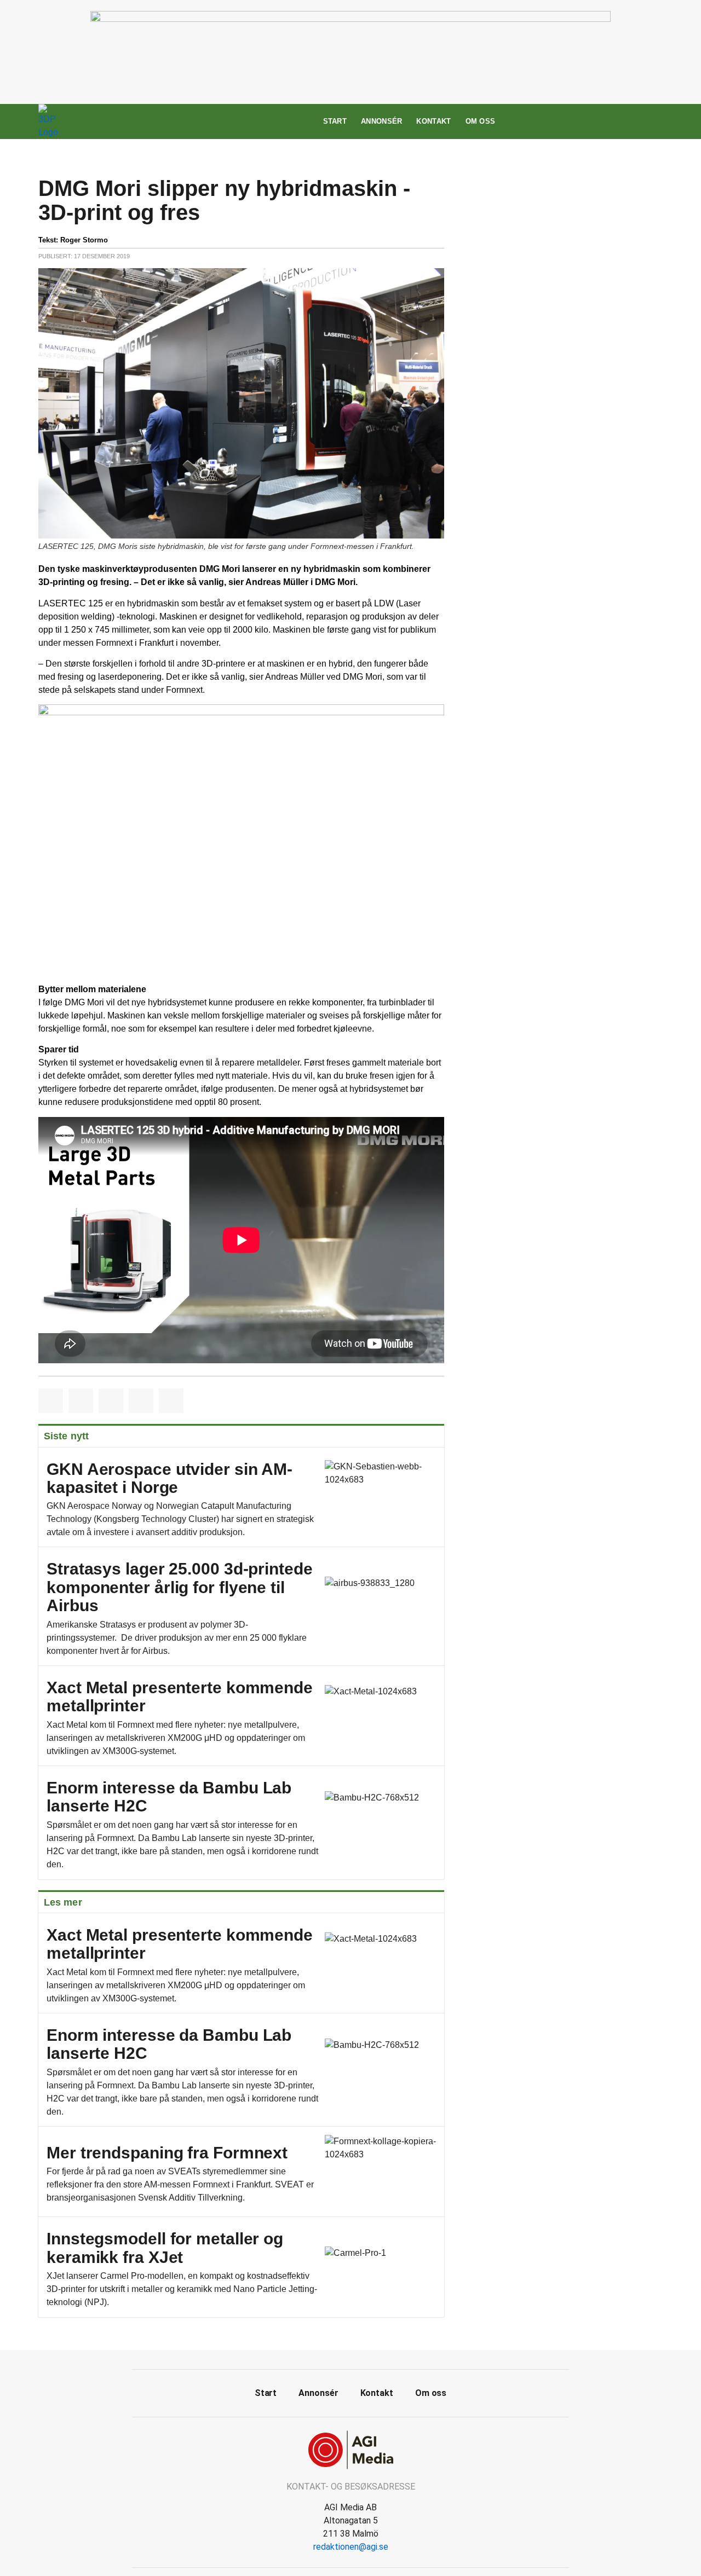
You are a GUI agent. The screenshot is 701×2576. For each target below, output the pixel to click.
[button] (51, 1401)
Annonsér (381, 121)
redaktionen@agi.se (351, 2547)
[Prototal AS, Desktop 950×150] (350, 19)
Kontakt (433, 121)
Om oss (481, 121)
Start (335, 121)
